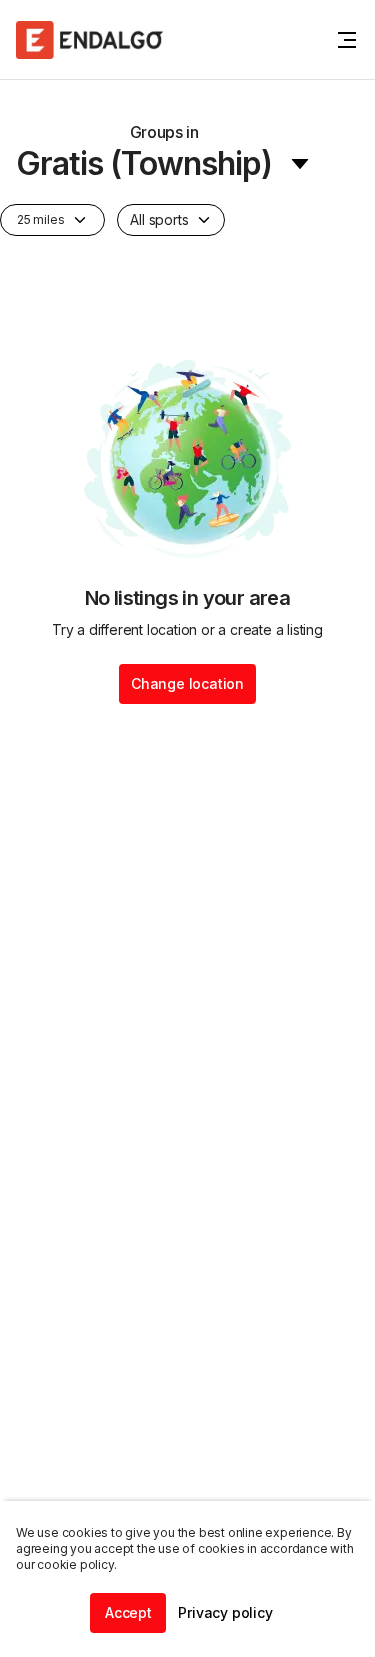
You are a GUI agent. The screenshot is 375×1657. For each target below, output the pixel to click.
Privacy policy (225, 1612)
